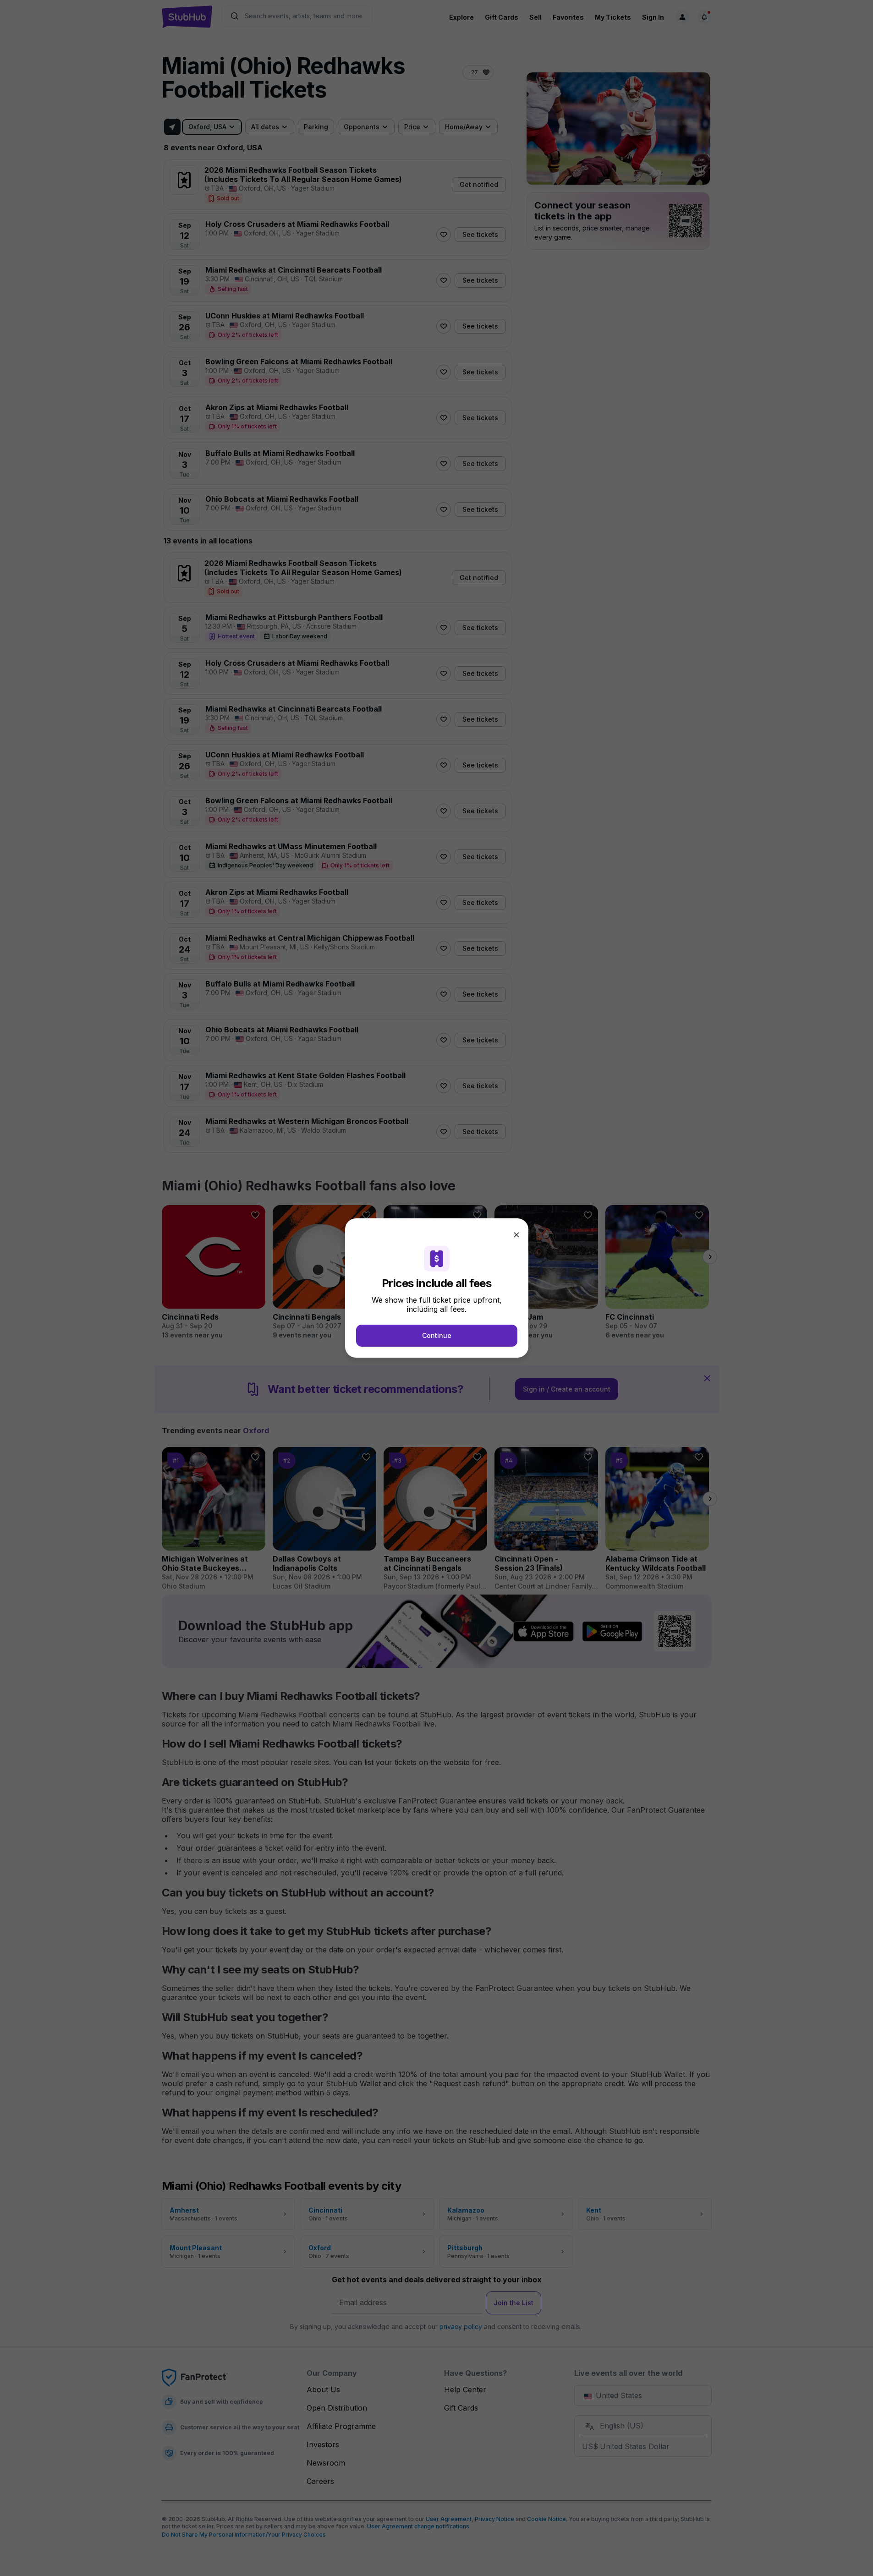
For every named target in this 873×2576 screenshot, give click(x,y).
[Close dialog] (516, 1235)
